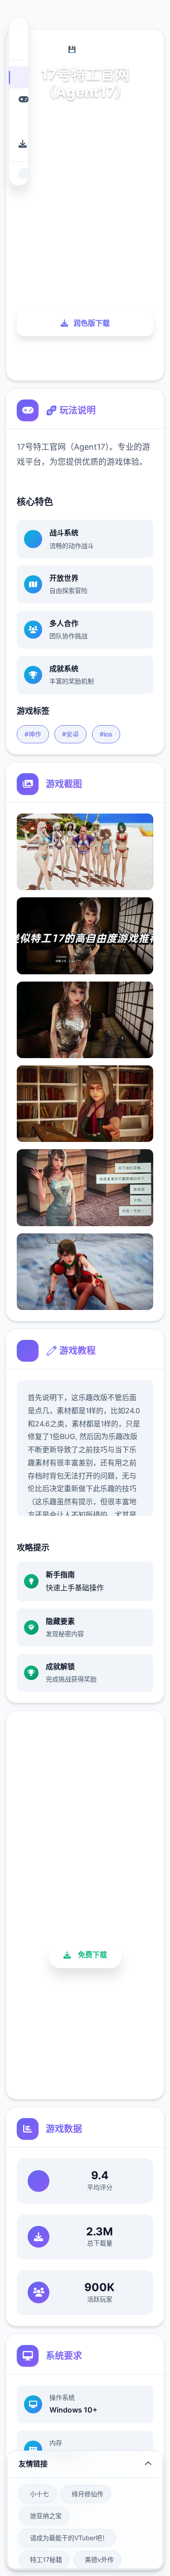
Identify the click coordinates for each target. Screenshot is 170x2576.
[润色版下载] (18, 144)
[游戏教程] (18, 122)
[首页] (18, 77)
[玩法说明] (18, 99)
